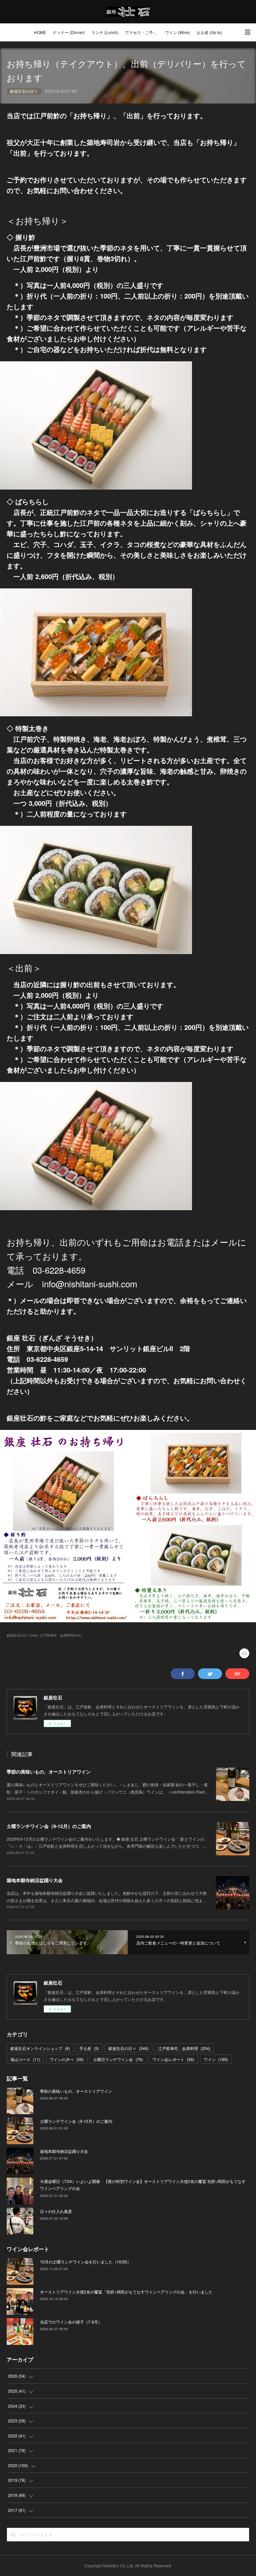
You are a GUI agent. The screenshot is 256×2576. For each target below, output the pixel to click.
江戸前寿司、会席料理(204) (61, 1635)
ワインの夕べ (67, 2059)
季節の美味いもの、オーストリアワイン (49, 1772)
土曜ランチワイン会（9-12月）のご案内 (49, 1826)
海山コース (25, 2059)
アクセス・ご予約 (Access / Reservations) (143, 32)
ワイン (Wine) (177, 32)
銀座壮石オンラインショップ (40, 2048)
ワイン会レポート (173, 2059)
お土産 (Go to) (209, 32)
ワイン (216, 2059)
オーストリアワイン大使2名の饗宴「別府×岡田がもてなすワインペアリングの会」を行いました (126, 2292)
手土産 (89, 2048)
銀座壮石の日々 (24, 91)
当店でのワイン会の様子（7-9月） (71, 2322)
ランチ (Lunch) (105, 32)
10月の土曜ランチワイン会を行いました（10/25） (85, 2262)
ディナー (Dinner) (69, 32)
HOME (40, 32)
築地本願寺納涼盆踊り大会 (35, 1880)
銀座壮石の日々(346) (22, 1635)
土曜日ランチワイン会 (118, 2059)
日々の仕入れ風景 (56, 2211)
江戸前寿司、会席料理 (184, 2048)
